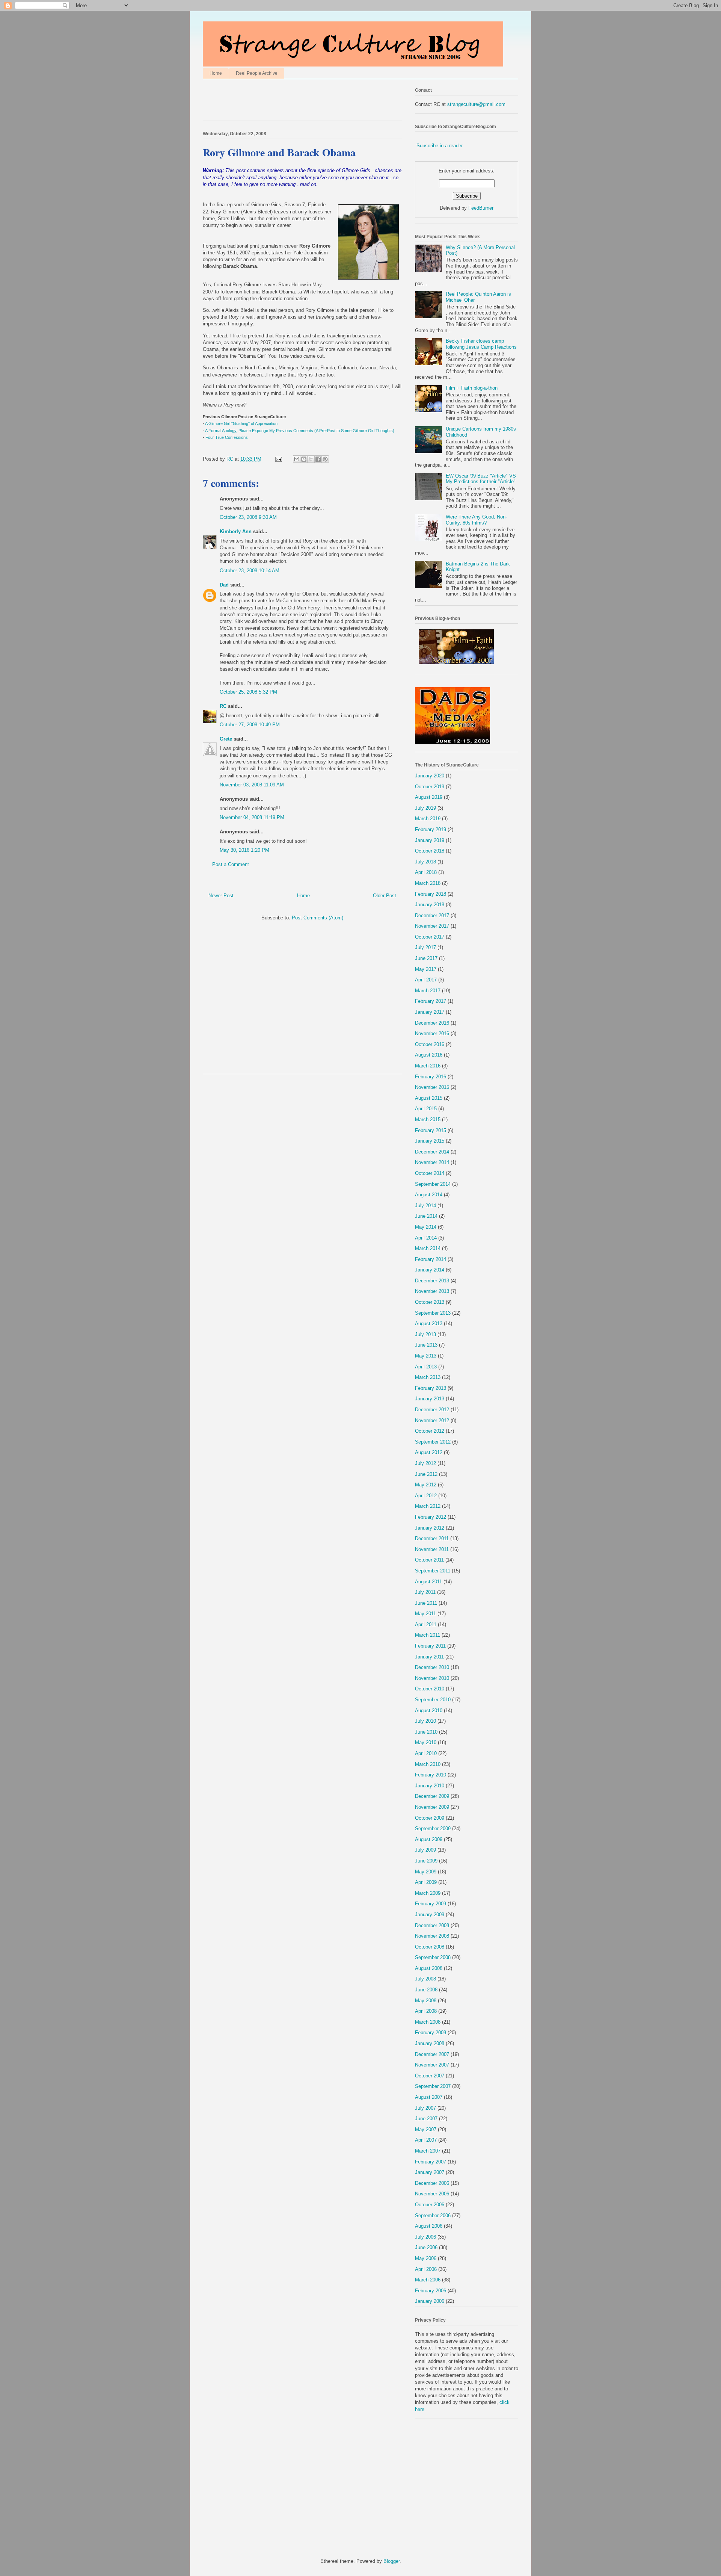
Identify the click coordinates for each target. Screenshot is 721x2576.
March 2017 (428, 991)
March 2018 (428, 883)
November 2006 (432, 2194)
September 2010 (433, 1700)
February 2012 (431, 1517)
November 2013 (432, 1291)
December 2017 (432, 915)
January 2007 (430, 2172)
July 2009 (425, 1850)
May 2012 (426, 1485)
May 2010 (426, 1742)
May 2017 (426, 969)
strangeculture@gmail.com (476, 104)
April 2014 (426, 1238)
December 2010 (432, 1667)
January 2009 (430, 1915)
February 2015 (431, 1130)
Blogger (391, 2561)
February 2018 (431, 894)
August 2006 (429, 2226)
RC (223, 706)
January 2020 (430, 776)
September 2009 (433, 1828)
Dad (224, 585)
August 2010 (429, 1711)
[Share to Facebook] (318, 459)
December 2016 (432, 1023)
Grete (226, 739)
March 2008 (428, 2022)
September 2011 (433, 1571)
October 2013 (430, 1302)
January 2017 (430, 1012)
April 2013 (426, 1367)
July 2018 (425, 862)
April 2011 (426, 1624)
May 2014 (426, 1227)
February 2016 (431, 1077)
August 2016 (429, 1055)
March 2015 (428, 1119)
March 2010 (428, 1764)
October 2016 (430, 1044)
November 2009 (432, 1807)
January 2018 (430, 905)
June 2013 (426, 1345)
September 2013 (433, 1313)
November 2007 (432, 2065)
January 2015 (430, 1141)
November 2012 (432, 1420)
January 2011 (429, 1657)
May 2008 (426, 2001)
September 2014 (433, 1184)
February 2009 (431, 1904)
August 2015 (429, 1098)
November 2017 (432, 926)
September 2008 (433, 1957)
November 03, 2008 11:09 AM (252, 785)
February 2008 (431, 2033)
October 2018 (430, 851)
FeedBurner (481, 208)
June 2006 (426, 2247)
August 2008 (429, 1968)
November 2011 (432, 1549)
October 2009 (430, 1818)
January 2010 (430, 1786)
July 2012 (425, 1463)
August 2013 (429, 1324)
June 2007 (426, 2119)
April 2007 (426, 2140)
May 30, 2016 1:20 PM (244, 850)
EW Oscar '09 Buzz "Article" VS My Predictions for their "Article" (481, 479)
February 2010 (431, 1775)
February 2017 (431, 1001)
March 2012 (428, 1506)
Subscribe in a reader (440, 146)
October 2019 (430, 787)
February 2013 (431, 1388)
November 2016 (432, 1033)
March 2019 (428, 819)
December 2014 (432, 1152)
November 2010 (432, 1678)
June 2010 (426, 1732)
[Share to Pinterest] (325, 459)
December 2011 (432, 1538)
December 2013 (432, 1281)
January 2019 (430, 840)
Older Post (385, 896)
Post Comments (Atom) (318, 918)
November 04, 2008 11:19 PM (252, 817)
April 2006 (426, 2269)
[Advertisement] (291, 102)
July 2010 (425, 1721)
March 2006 (428, 2280)
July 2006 (425, 2237)
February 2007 (431, 2162)
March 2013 (428, 1377)
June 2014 (426, 1216)
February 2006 (431, 2291)
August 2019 (429, 797)
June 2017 (426, 958)
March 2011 (428, 1635)
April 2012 (426, 1496)
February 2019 (431, 829)
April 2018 (426, 872)
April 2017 (426, 980)
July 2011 (425, 1592)
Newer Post (221, 896)
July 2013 (425, 1334)
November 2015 (432, 1087)
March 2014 (428, 1248)
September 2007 (433, 2086)
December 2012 (432, 1410)
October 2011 (429, 1560)
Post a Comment (231, 864)
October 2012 (430, 1431)
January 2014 (430, 1270)
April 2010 (426, 1753)
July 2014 (425, 1206)
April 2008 (426, 2011)
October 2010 (430, 1689)
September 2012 (433, 1442)
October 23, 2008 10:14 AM (250, 571)
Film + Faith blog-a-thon (472, 388)
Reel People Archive (257, 73)
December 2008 (432, 1925)
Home (216, 73)
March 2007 (428, 2151)
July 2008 (425, 1979)
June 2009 (426, 1861)
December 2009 (432, 1796)
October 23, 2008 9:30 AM (248, 517)
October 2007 (430, 2076)
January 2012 (430, 1528)
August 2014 (429, 1195)
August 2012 (429, 1452)
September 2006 (433, 2215)
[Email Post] (278, 459)
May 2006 (426, 2258)
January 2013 (430, 1399)
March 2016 (428, 1066)
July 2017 (425, 947)
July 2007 (425, 2108)
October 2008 (430, 1947)
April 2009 (426, 1882)
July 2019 (425, 808)
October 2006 (430, 2205)
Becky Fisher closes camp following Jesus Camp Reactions (481, 344)
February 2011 (430, 1646)
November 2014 (432, 1162)
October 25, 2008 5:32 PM (248, 692)
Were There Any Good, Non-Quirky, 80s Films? (476, 520)
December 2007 (432, 2054)
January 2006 (430, 2301)
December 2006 (432, 2183)
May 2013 (426, 1356)
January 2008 (430, 2043)
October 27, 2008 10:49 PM (250, 725)
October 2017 (430, 937)
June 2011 (426, 1603)
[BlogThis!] (304, 459)
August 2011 (428, 1582)
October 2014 (430, 1173)
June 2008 (426, 1990)
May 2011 (425, 1614)
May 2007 (426, 2129)
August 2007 (429, 2097)
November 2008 (432, 1936)
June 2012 (426, 1474)
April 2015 (426, 1109)
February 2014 (431, 1259)
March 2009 (428, 1893)
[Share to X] (311, 459)
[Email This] (297, 459)
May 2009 (426, 1872)
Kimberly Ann (236, 531)
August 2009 (429, 1839)
